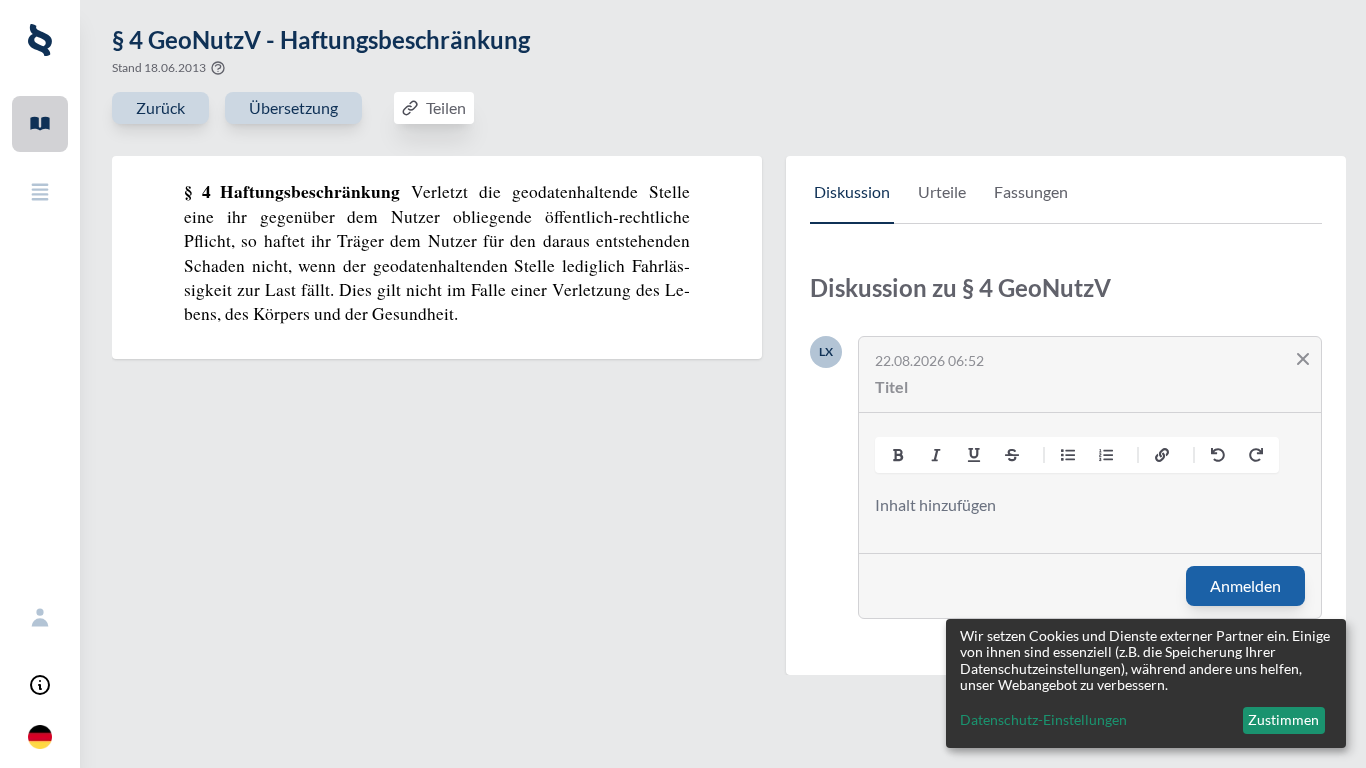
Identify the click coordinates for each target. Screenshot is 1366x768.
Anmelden (1245, 585)
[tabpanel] (1066, 461)
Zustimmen (1283, 719)
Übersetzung (293, 107)
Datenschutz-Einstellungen (1043, 720)
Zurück (160, 107)
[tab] (852, 202)
